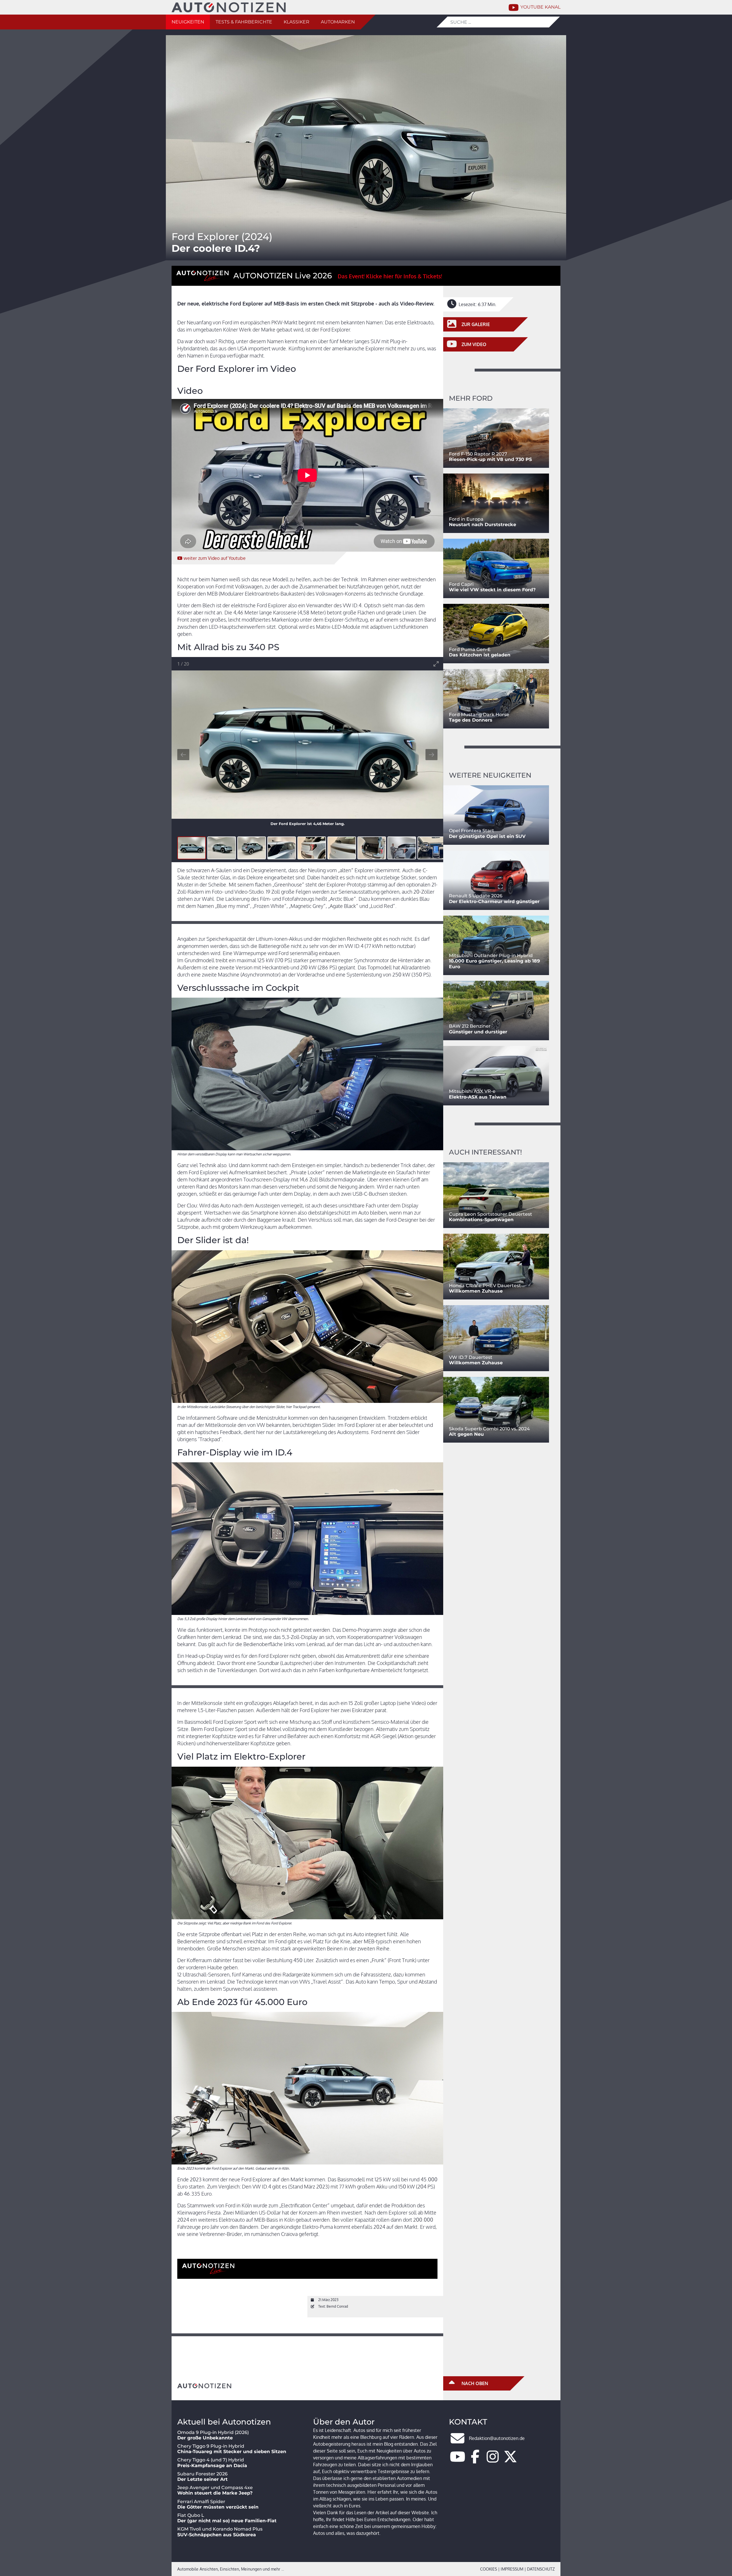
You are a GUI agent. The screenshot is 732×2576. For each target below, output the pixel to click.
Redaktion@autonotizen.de (497, 2438)
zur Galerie (475, 324)
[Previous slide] (183, 755)
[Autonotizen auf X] (510, 2460)
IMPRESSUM (512, 2569)
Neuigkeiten (188, 22)
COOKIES (489, 2569)
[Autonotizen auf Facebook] (475, 2460)
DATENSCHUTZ (541, 2569)
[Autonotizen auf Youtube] (457, 2460)
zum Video (215, 558)
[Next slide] (431, 755)
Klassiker (297, 22)
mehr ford (471, 398)
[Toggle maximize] (436, 664)
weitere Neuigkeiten (490, 775)
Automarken (338, 22)
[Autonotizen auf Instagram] (493, 2460)
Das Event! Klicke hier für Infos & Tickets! (390, 276)
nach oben (474, 2383)
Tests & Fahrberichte (244, 22)
